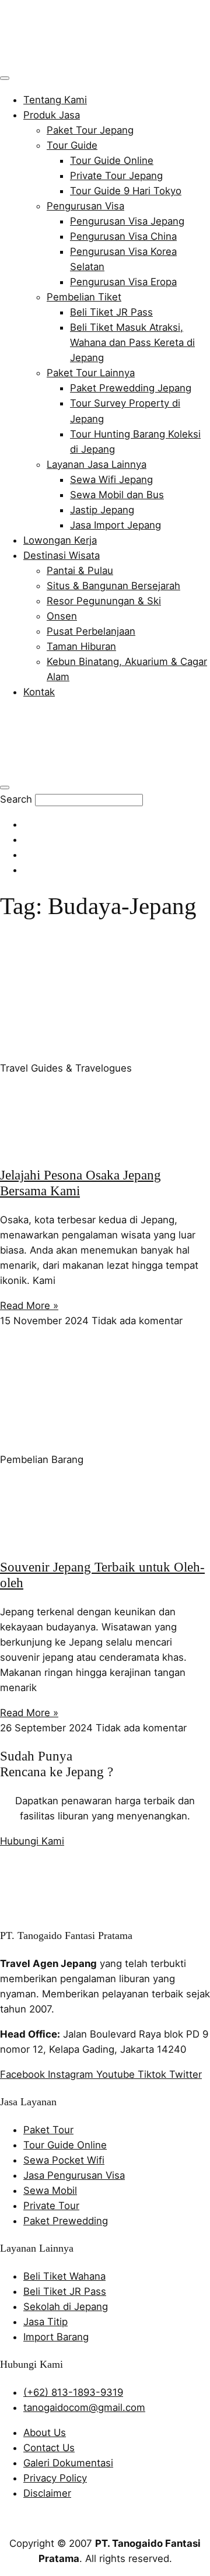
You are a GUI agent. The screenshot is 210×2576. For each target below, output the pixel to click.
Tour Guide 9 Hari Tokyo (126, 191)
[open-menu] (5, 78)
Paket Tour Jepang (90, 130)
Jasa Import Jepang (116, 525)
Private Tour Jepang (116, 176)
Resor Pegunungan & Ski (104, 601)
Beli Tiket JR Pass (111, 312)
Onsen (62, 616)
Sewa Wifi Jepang (111, 480)
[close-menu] (5, 787)
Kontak (39, 692)
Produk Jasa (52, 115)
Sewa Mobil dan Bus (117, 495)
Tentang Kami (55, 100)
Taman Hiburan (81, 646)
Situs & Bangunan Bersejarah (113, 586)
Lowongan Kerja (60, 540)
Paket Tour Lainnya (91, 373)
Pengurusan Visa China (123, 236)
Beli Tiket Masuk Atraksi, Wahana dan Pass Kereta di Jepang (132, 342)
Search (16, 799)
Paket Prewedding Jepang (131, 388)
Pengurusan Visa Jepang (127, 221)
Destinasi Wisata (62, 555)
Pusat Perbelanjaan (91, 631)
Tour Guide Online (112, 160)
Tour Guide (72, 145)
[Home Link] (85, 769)
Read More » (29, 1305)
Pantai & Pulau (80, 570)
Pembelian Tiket (84, 297)
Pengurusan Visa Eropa (123, 282)
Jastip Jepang (102, 510)
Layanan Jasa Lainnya (97, 464)
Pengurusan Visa (85, 206)
